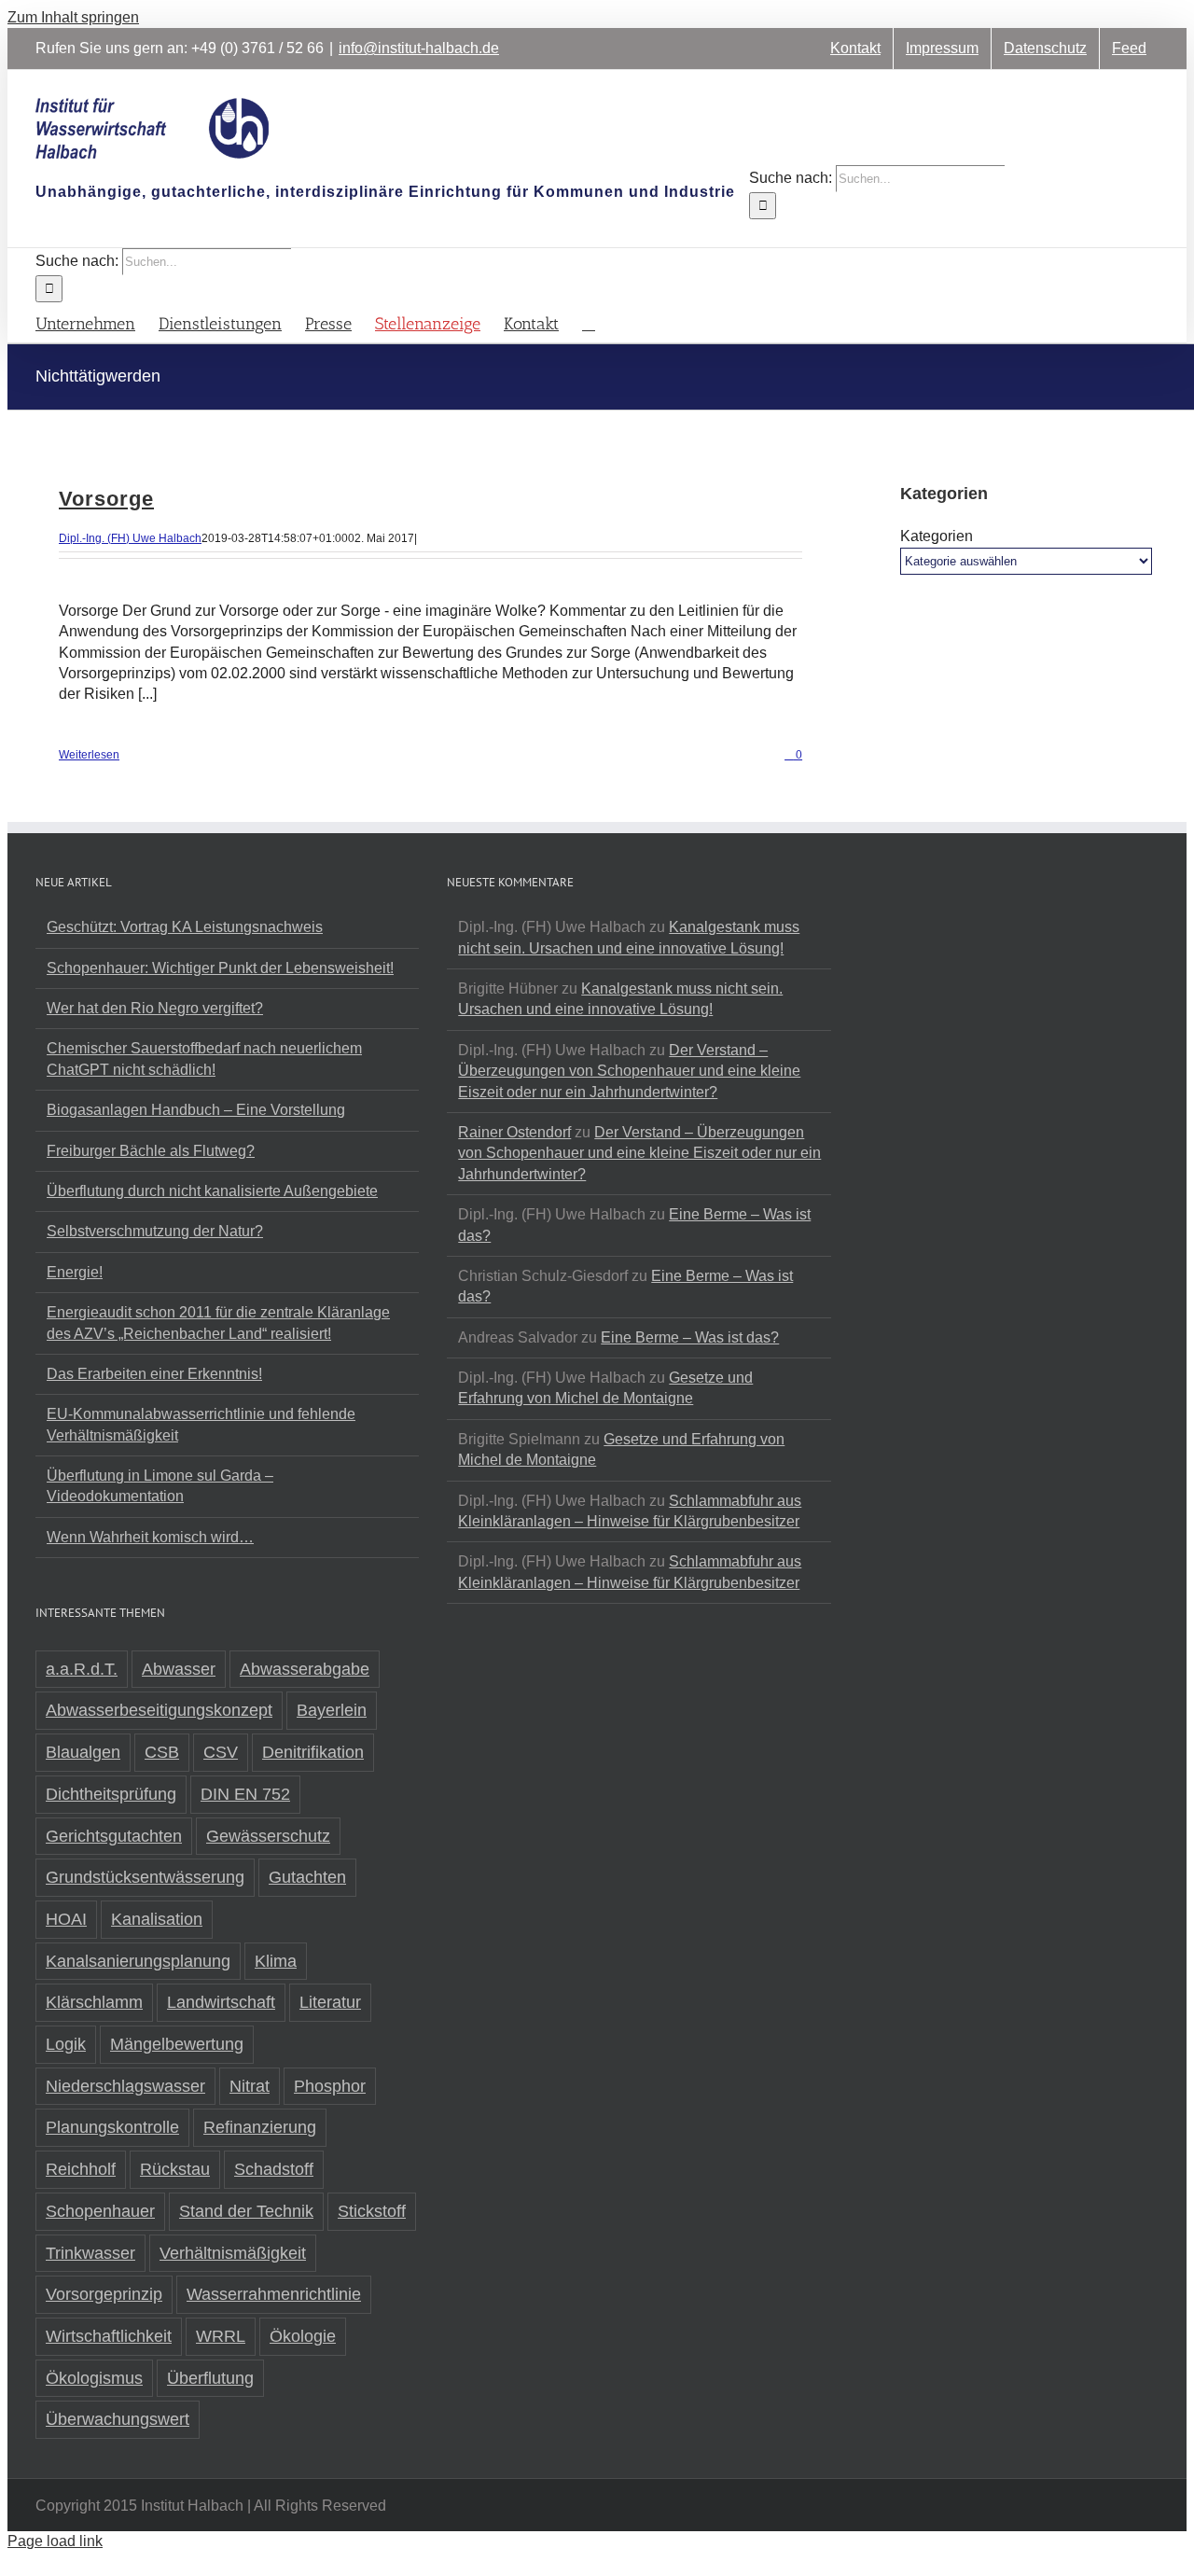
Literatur (330, 2002)
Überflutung (210, 2378)
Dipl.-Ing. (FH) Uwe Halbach (130, 538)
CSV (221, 1752)
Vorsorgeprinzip (104, 2294)
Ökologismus (94, 2378)
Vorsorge (106, 499)
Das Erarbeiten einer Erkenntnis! (154, 1374)
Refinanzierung (260, 2127)
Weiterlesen (89, 755)
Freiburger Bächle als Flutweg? (151, 1151)
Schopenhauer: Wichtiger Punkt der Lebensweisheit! (220, 968)
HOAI (66, 1919)
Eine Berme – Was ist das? (690, 1337)
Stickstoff (372, 2211)
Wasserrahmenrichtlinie (274, 2294)
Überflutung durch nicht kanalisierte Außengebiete (212, 1191)
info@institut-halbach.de (419, 48)
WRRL (221, 2336)
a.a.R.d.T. (82, 1669)
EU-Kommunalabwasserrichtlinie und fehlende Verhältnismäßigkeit (201, 1424)
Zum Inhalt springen (73, 17)
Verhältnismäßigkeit (233, 2253)
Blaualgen (83, 1752)
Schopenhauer (100, 2211)
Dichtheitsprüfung (111, 1794)
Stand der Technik (246, 2211)
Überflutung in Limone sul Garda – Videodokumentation (160, 1486)
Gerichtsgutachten (114, 1836)
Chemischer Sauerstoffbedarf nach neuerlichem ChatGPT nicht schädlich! (204, 1058)
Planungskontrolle (112, 2127)
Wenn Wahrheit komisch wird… (150, 1537)
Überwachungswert (118, 2419)
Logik (66, 2044)
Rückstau (175, 2169)
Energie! (75, 1272)
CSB (162, 1752)
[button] (589, 322)
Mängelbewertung (177, 2044)
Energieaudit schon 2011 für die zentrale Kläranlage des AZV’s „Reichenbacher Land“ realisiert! (218, 1323)
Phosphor (330, 2086)
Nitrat (250, 2086)
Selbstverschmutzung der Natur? (155, 1231)
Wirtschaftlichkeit (109, 2336)
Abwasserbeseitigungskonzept (159, 1710)
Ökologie (303, 2336)
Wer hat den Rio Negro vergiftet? (155, 1008)
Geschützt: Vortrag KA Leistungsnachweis (185, 927)
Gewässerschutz (268, 1836)
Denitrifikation (313, 1752)
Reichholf (81, 2169)
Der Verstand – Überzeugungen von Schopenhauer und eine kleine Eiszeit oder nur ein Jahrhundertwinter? (629, 1071)
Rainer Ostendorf (514, 1132)
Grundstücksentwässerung (145, 1877)
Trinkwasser (90, 2253)
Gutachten (307, 1877)
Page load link (55, 2541)
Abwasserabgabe (305, 1669)
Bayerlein (332, 1710)
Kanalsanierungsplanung (138, 1961)
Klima (276, 1961)
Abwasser (179, 1669)
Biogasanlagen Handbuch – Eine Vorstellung (196, 1110)
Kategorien (937, 536)
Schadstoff (274, 2169)
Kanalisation (157, 1919)
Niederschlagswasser (125, 2086)
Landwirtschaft (221, 2002)
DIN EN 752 (245, 1794)
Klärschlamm (94, 2002)
